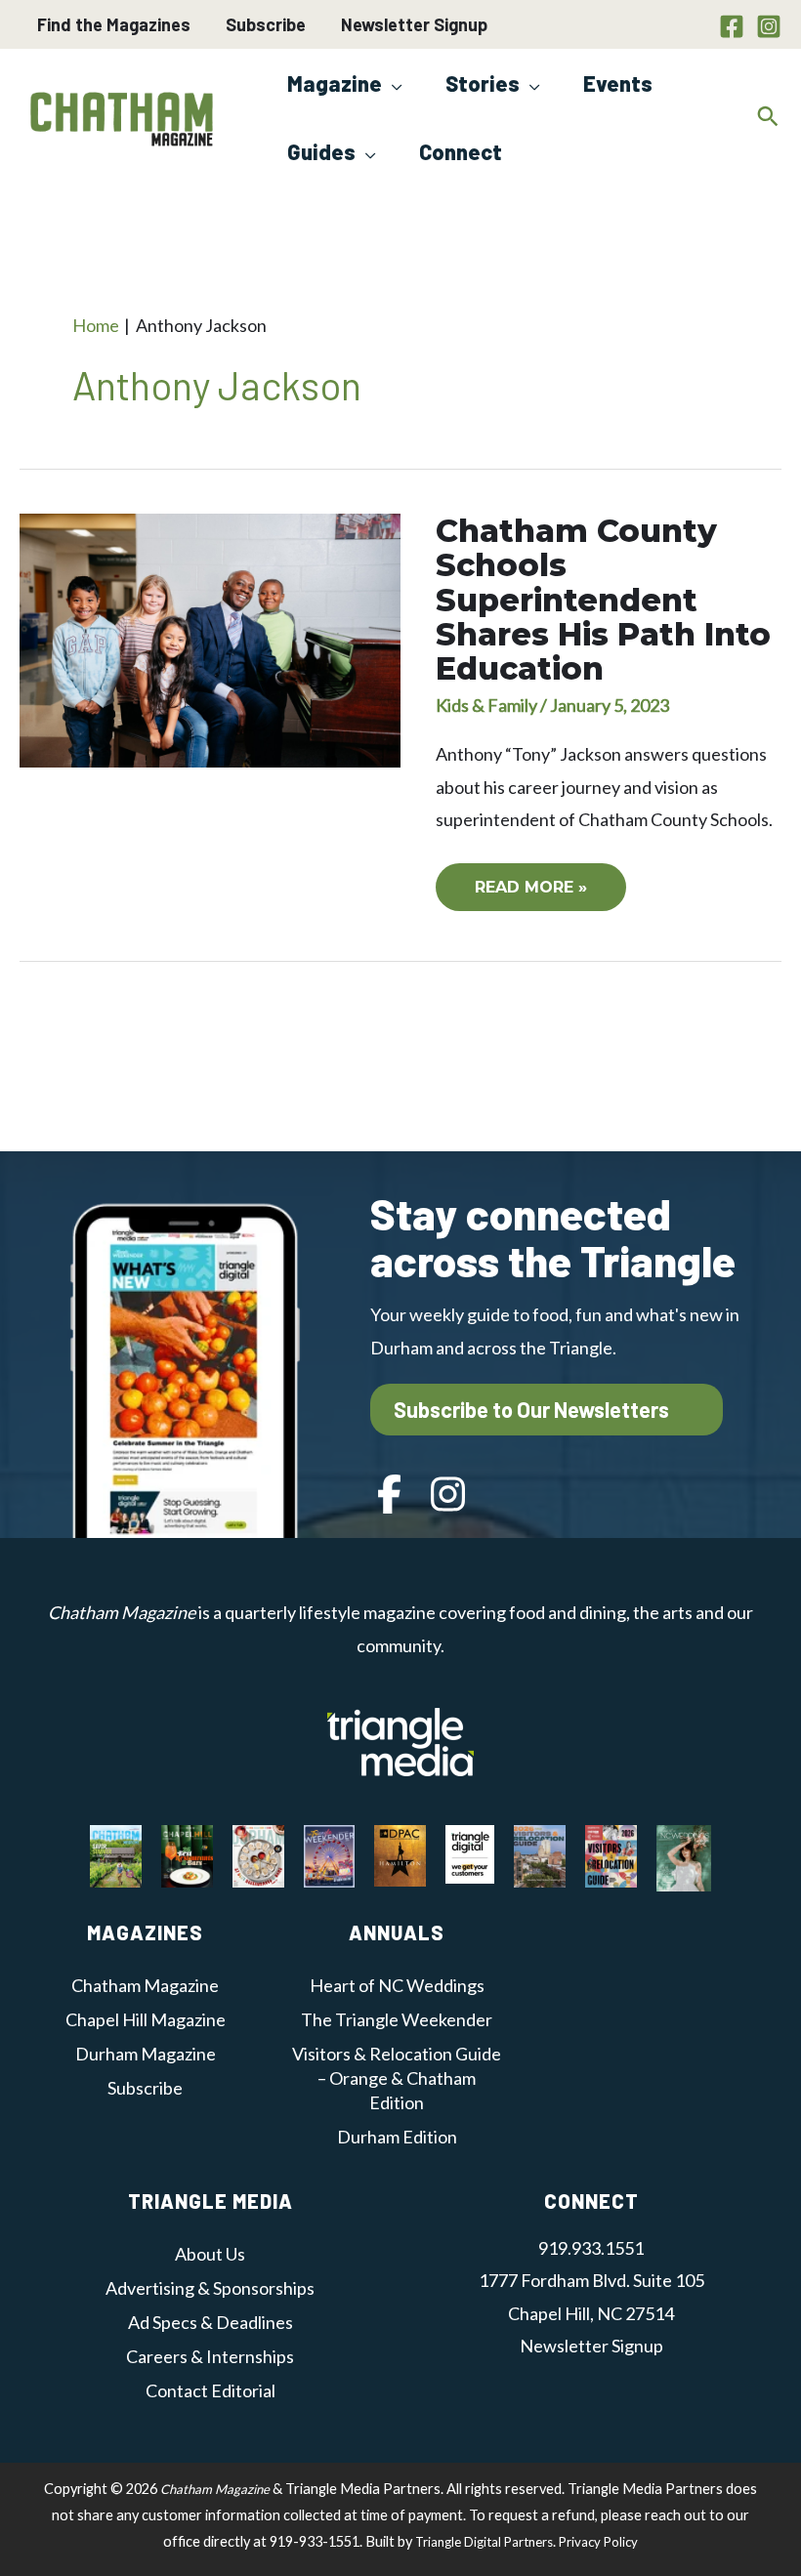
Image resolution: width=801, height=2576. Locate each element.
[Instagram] (769, 26)
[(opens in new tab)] (400, 1740)
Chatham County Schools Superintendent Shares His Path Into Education (603, 600)
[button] (392, 83)
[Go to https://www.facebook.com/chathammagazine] (390, 1496)
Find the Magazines (114, 24)
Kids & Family (486, 705)
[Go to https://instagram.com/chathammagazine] (448, 1496)
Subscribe (266, 24)
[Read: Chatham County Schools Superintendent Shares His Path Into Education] (210, 639)
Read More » (548, 894)
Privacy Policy (598, 2542)
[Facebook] (732, 26)
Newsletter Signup (414, 24)
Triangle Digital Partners (484, 2542)
